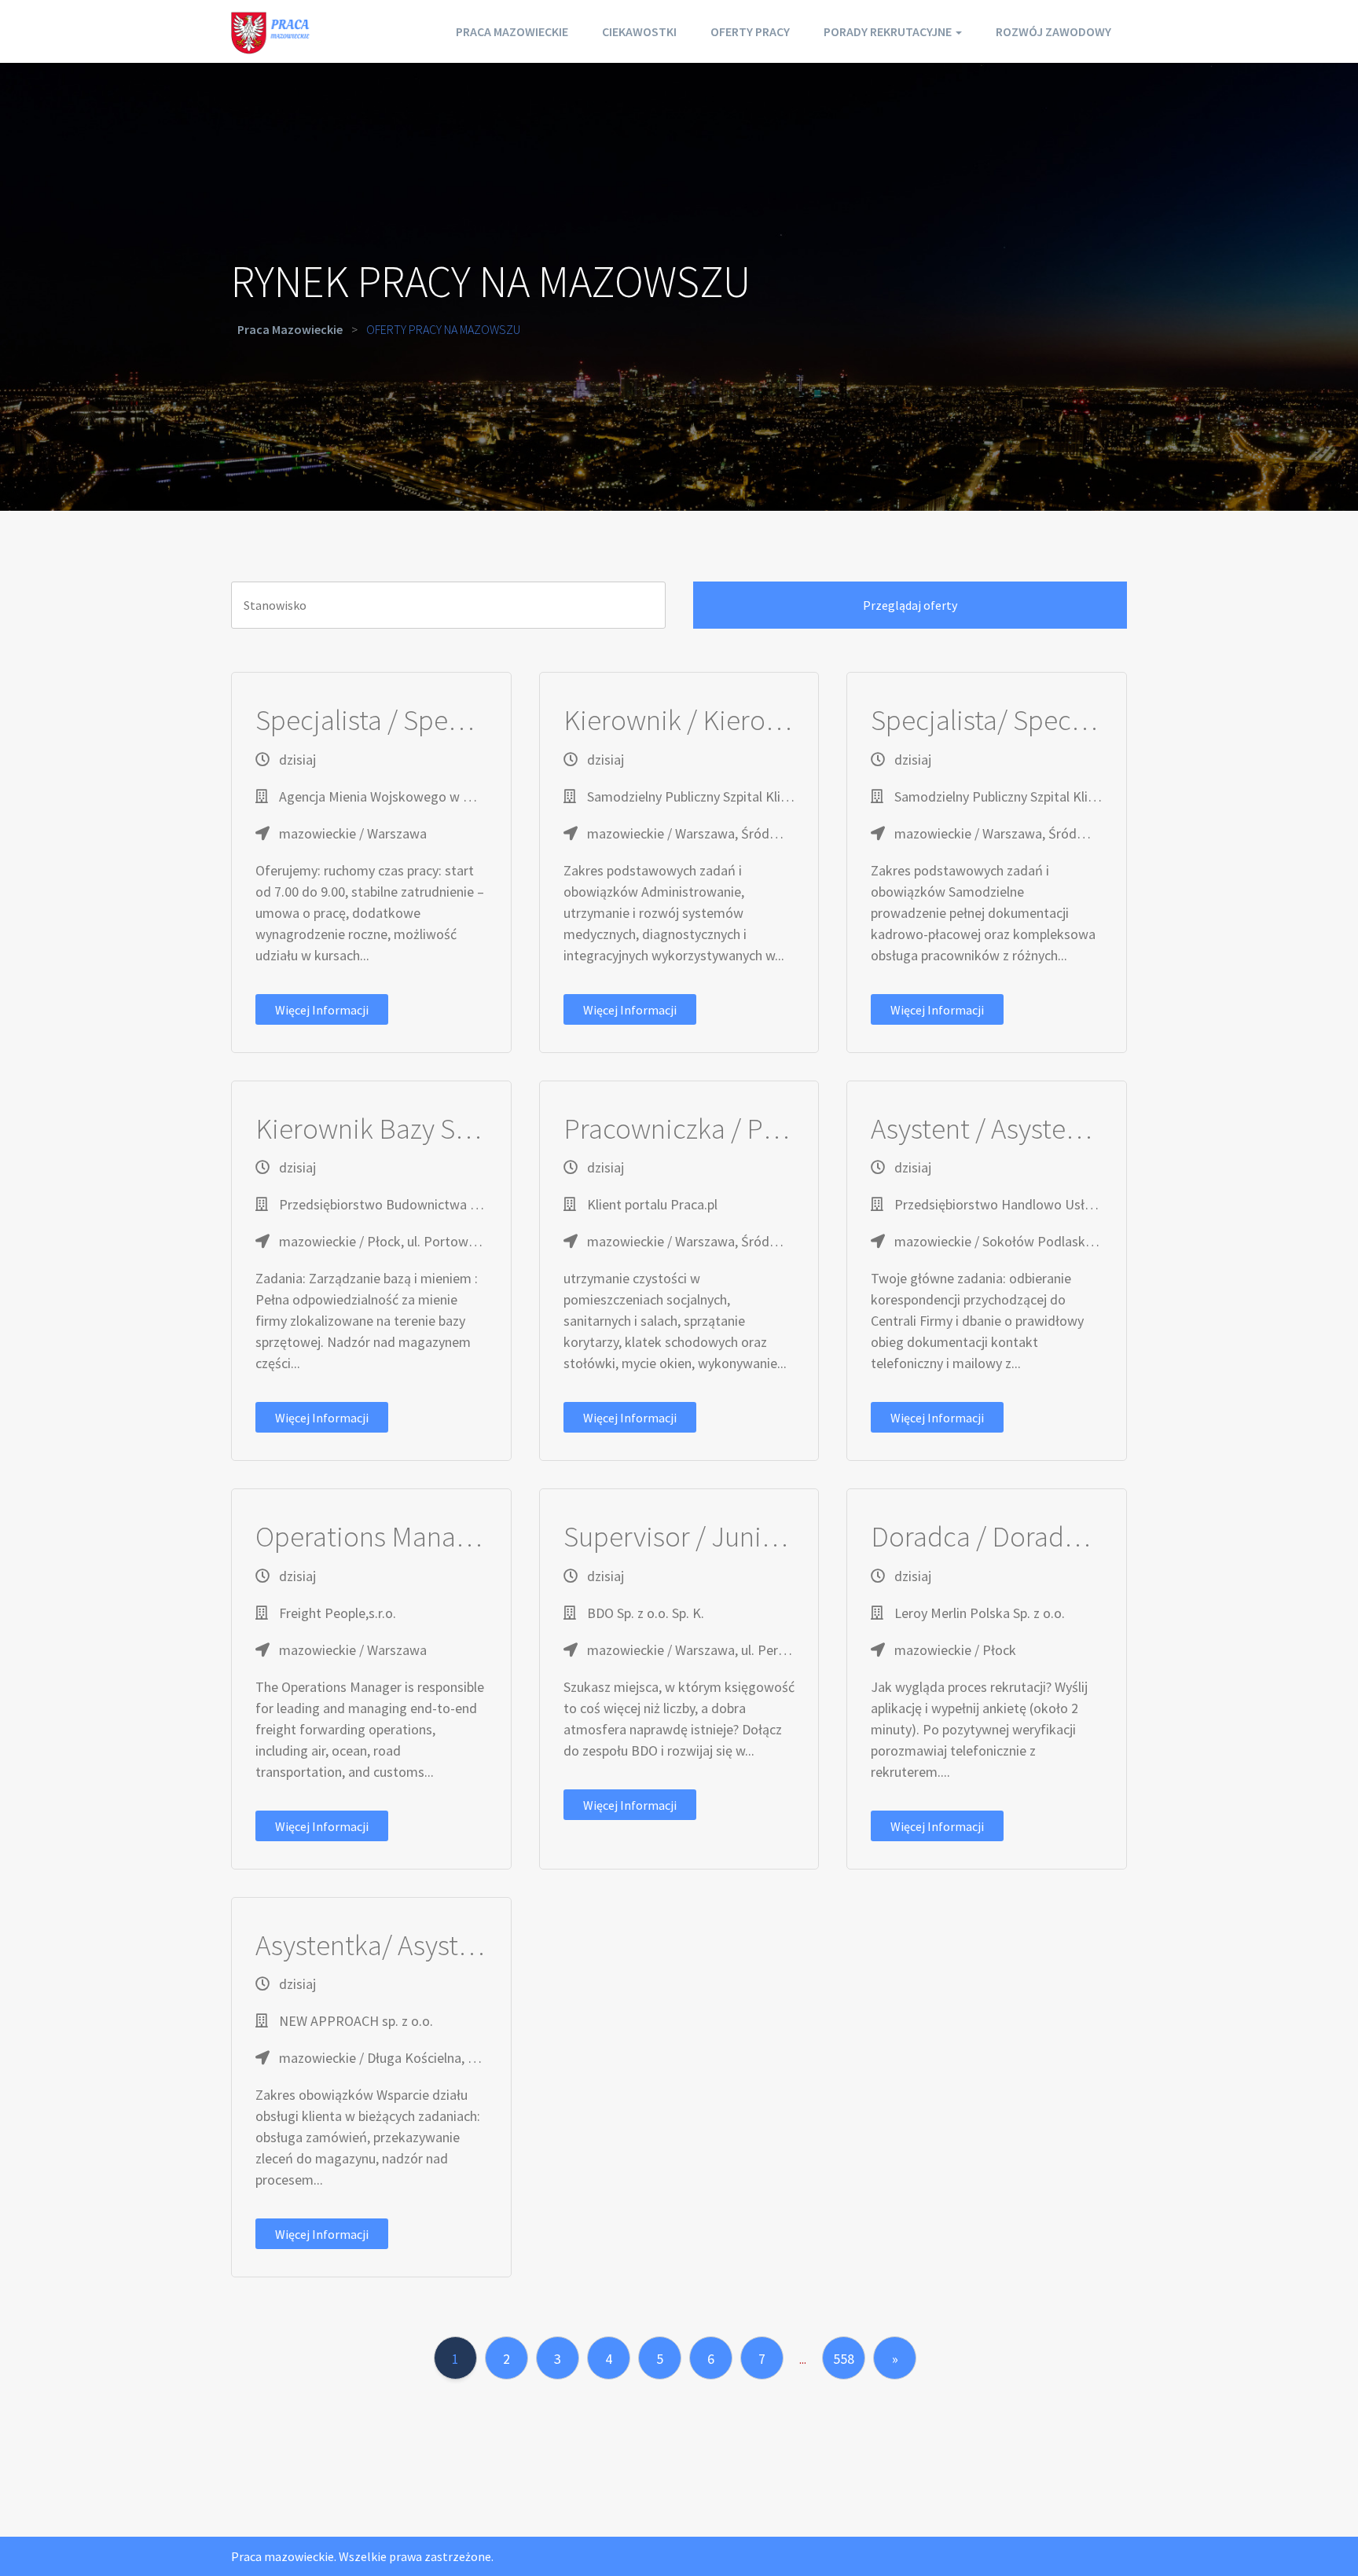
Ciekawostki (639, 31)
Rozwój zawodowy (1053, 31)
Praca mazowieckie (512, 31)
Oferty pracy (750, 31)
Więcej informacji (322, 1010)
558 (844, 2359)
